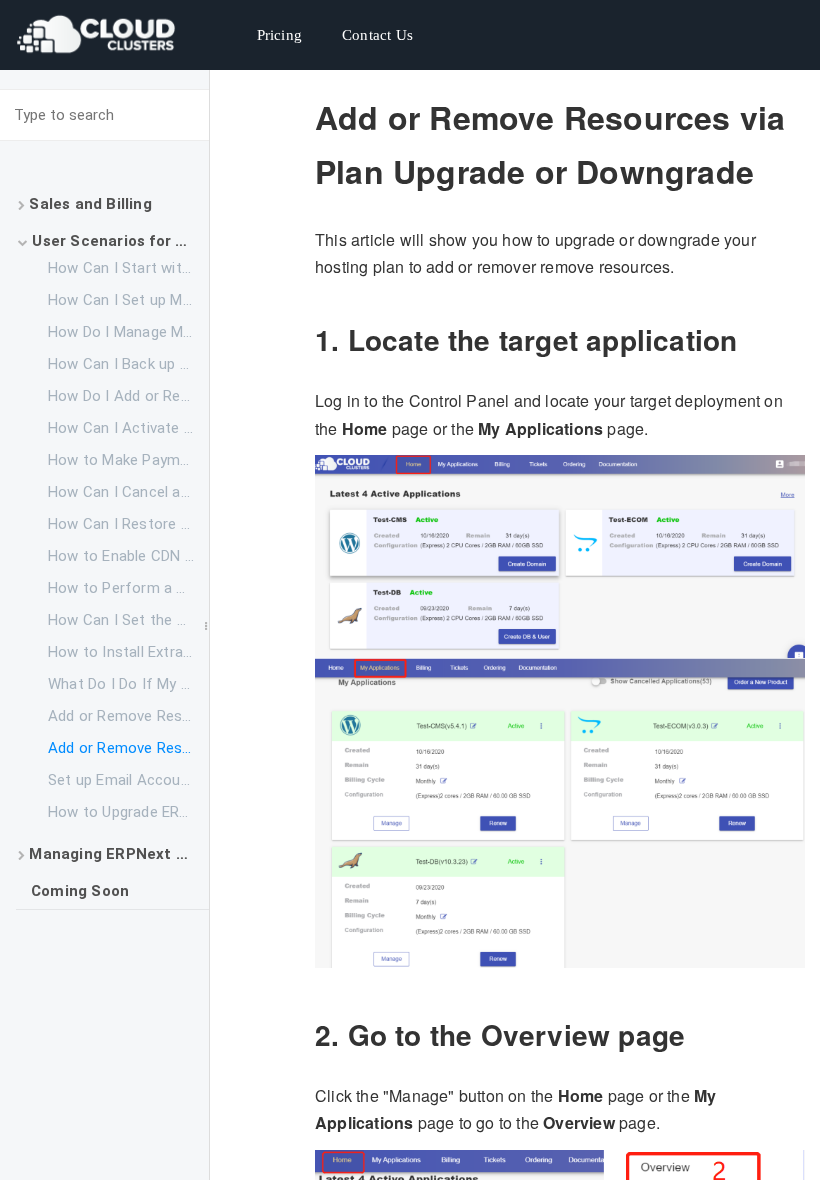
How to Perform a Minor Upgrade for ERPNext (128, 588)
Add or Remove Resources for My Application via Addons (128, 716)
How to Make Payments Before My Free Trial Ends (128, 460)
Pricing (279, 35)
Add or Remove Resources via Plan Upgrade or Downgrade (128, 748)
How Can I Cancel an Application (128, 492)
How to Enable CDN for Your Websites (128, 556)
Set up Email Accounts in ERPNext (128, 780)
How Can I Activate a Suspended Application (128, 428)
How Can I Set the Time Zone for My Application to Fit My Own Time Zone (128, 620)
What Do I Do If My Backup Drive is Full (128, 684)
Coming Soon (80, 891)
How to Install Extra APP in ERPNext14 (128, 652)
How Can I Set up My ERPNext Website (128, 300)
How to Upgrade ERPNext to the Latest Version (128, 812)
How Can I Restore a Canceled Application (128, 524)
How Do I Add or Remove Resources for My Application (128, 396)
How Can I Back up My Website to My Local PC (128, 364)
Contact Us (377, 35)
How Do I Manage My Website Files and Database (128, 332)
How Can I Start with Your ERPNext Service (128, 268)
